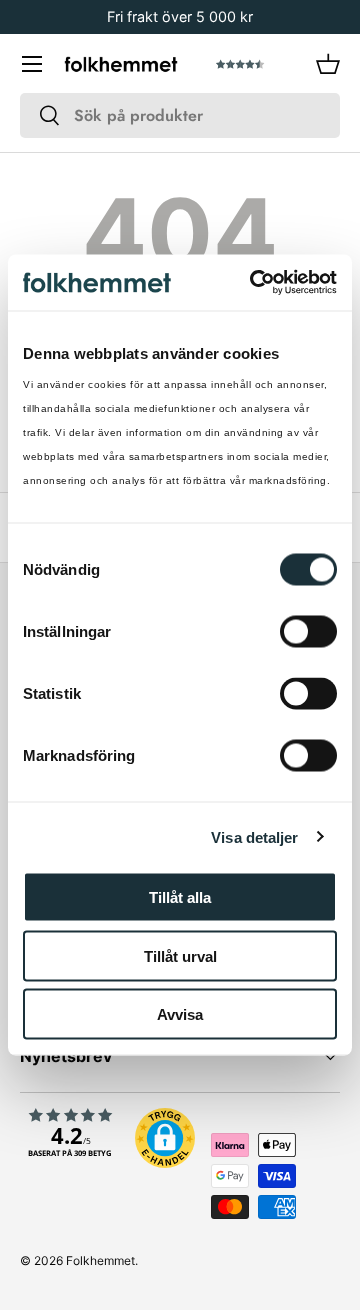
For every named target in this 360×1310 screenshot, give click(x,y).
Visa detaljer (254, 836)
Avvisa (180, 1014)
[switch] (308, 632)
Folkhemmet (100, 1260)
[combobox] (180, 115)
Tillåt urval (180, 955)
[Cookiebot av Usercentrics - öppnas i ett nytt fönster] (254, 283)
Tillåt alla (180, 897)
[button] (328, 64)
